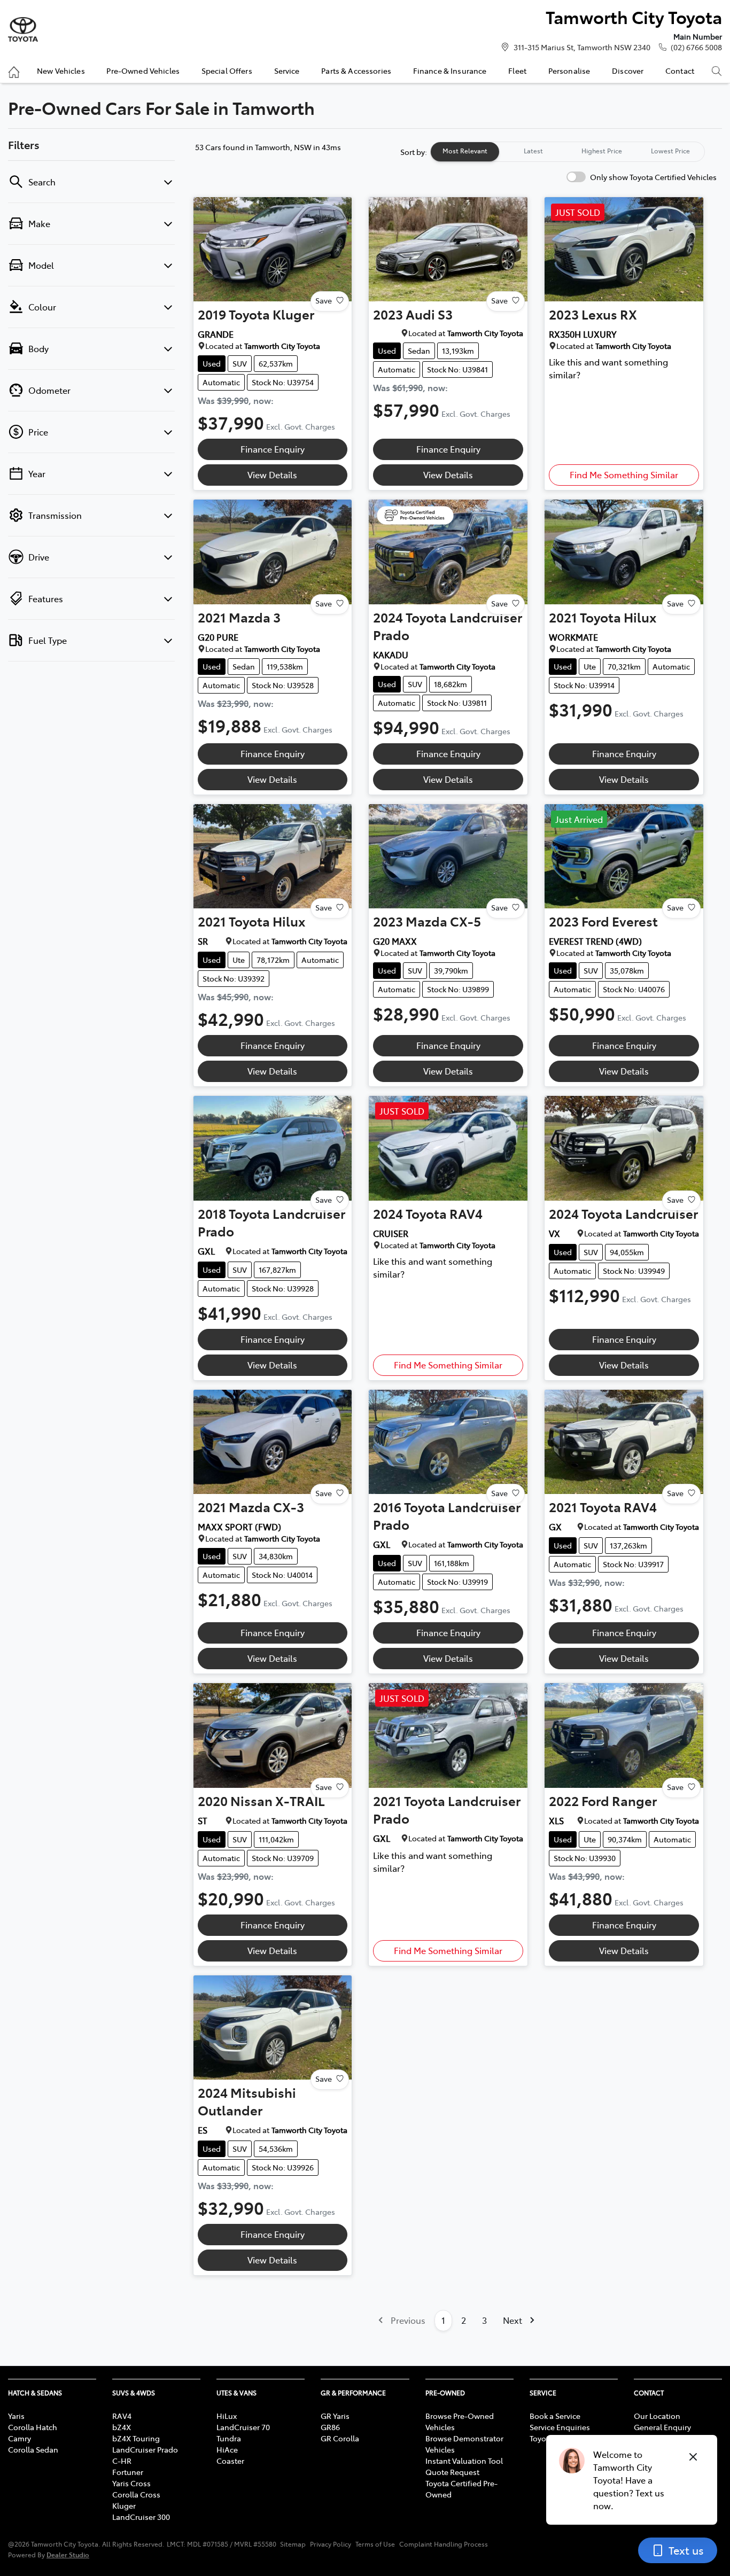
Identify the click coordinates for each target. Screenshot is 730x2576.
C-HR (122, 2461)
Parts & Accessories (356, 71)
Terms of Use (375, 2544)
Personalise (569, 71)
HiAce (227, 2449)
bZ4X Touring (136, 2438)
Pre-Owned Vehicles (143, 71)
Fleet (517, 71)
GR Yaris (335, 2416)
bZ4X (122, 2427)
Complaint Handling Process (444, 2544)
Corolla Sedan (33, 2449)
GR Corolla (340, 2438)
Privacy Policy (331, 2544)
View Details (272, 474)
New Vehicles (61, 71)
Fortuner (128, 2472)
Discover (628, 71)
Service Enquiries (560, 2427)
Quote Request (452, 2472)
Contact (680, 71)
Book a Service (555, 2416)
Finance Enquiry (273, 449)
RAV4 (122, 2416)
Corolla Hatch (33, 2427)
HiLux (227, 2416)
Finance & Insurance (450, 71)
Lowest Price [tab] (670, 151)
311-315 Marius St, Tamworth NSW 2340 (582, 47)
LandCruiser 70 (243, 2427)
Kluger (124, 2505)
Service (287, 71)
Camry (20, 2438)
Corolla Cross (136, 2494)
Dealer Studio (68, 2554)
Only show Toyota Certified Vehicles (653, 177)
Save (324, 300)
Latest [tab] (533, 151)
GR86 (330, 2427)
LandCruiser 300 (141, 2517)
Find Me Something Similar (624, 474)
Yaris (16, 2416)
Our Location (657, 2416)
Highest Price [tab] (602, 151)
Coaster (230, 2461)
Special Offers (227, 71)
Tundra (229, 2438)
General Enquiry (662, 2427)
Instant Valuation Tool (464, 2461)
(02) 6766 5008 (696, 47)
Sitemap (293, 2544)
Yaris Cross (131, 2483)
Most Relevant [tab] (465, 151)
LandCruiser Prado (145, 2449)
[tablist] (568, 152)
